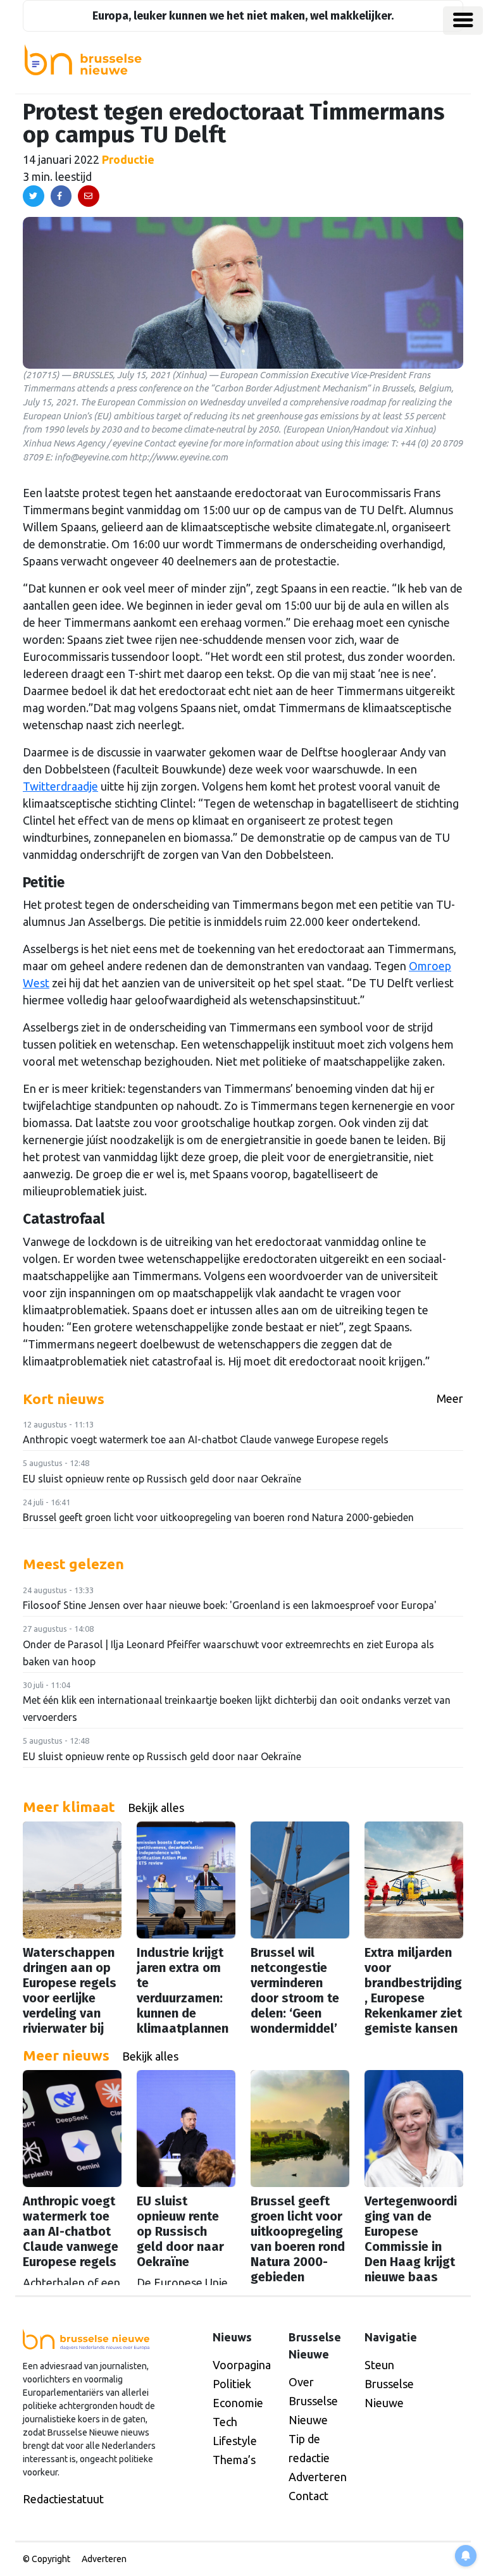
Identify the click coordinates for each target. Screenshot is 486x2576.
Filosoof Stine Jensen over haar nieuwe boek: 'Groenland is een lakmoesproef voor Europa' (230, 1605)
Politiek (232, 2384)
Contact (308, 2496)
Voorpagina (242, 2365)
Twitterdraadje (60, 786)
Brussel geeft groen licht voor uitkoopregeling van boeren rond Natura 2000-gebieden (218, 1517)
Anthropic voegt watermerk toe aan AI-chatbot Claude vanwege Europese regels (206, 1439)
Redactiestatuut (63, 2499)
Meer (450, 1398)
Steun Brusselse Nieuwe (389, 2384)
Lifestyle (235, 2441)
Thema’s (234, 2460)
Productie (128, 159)
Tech (225, 2422)
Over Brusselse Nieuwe (313, 2401)
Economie (238, 2403)
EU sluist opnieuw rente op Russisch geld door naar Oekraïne (162, 1479)
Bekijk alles (156, 1808)
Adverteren (318, 2477)
